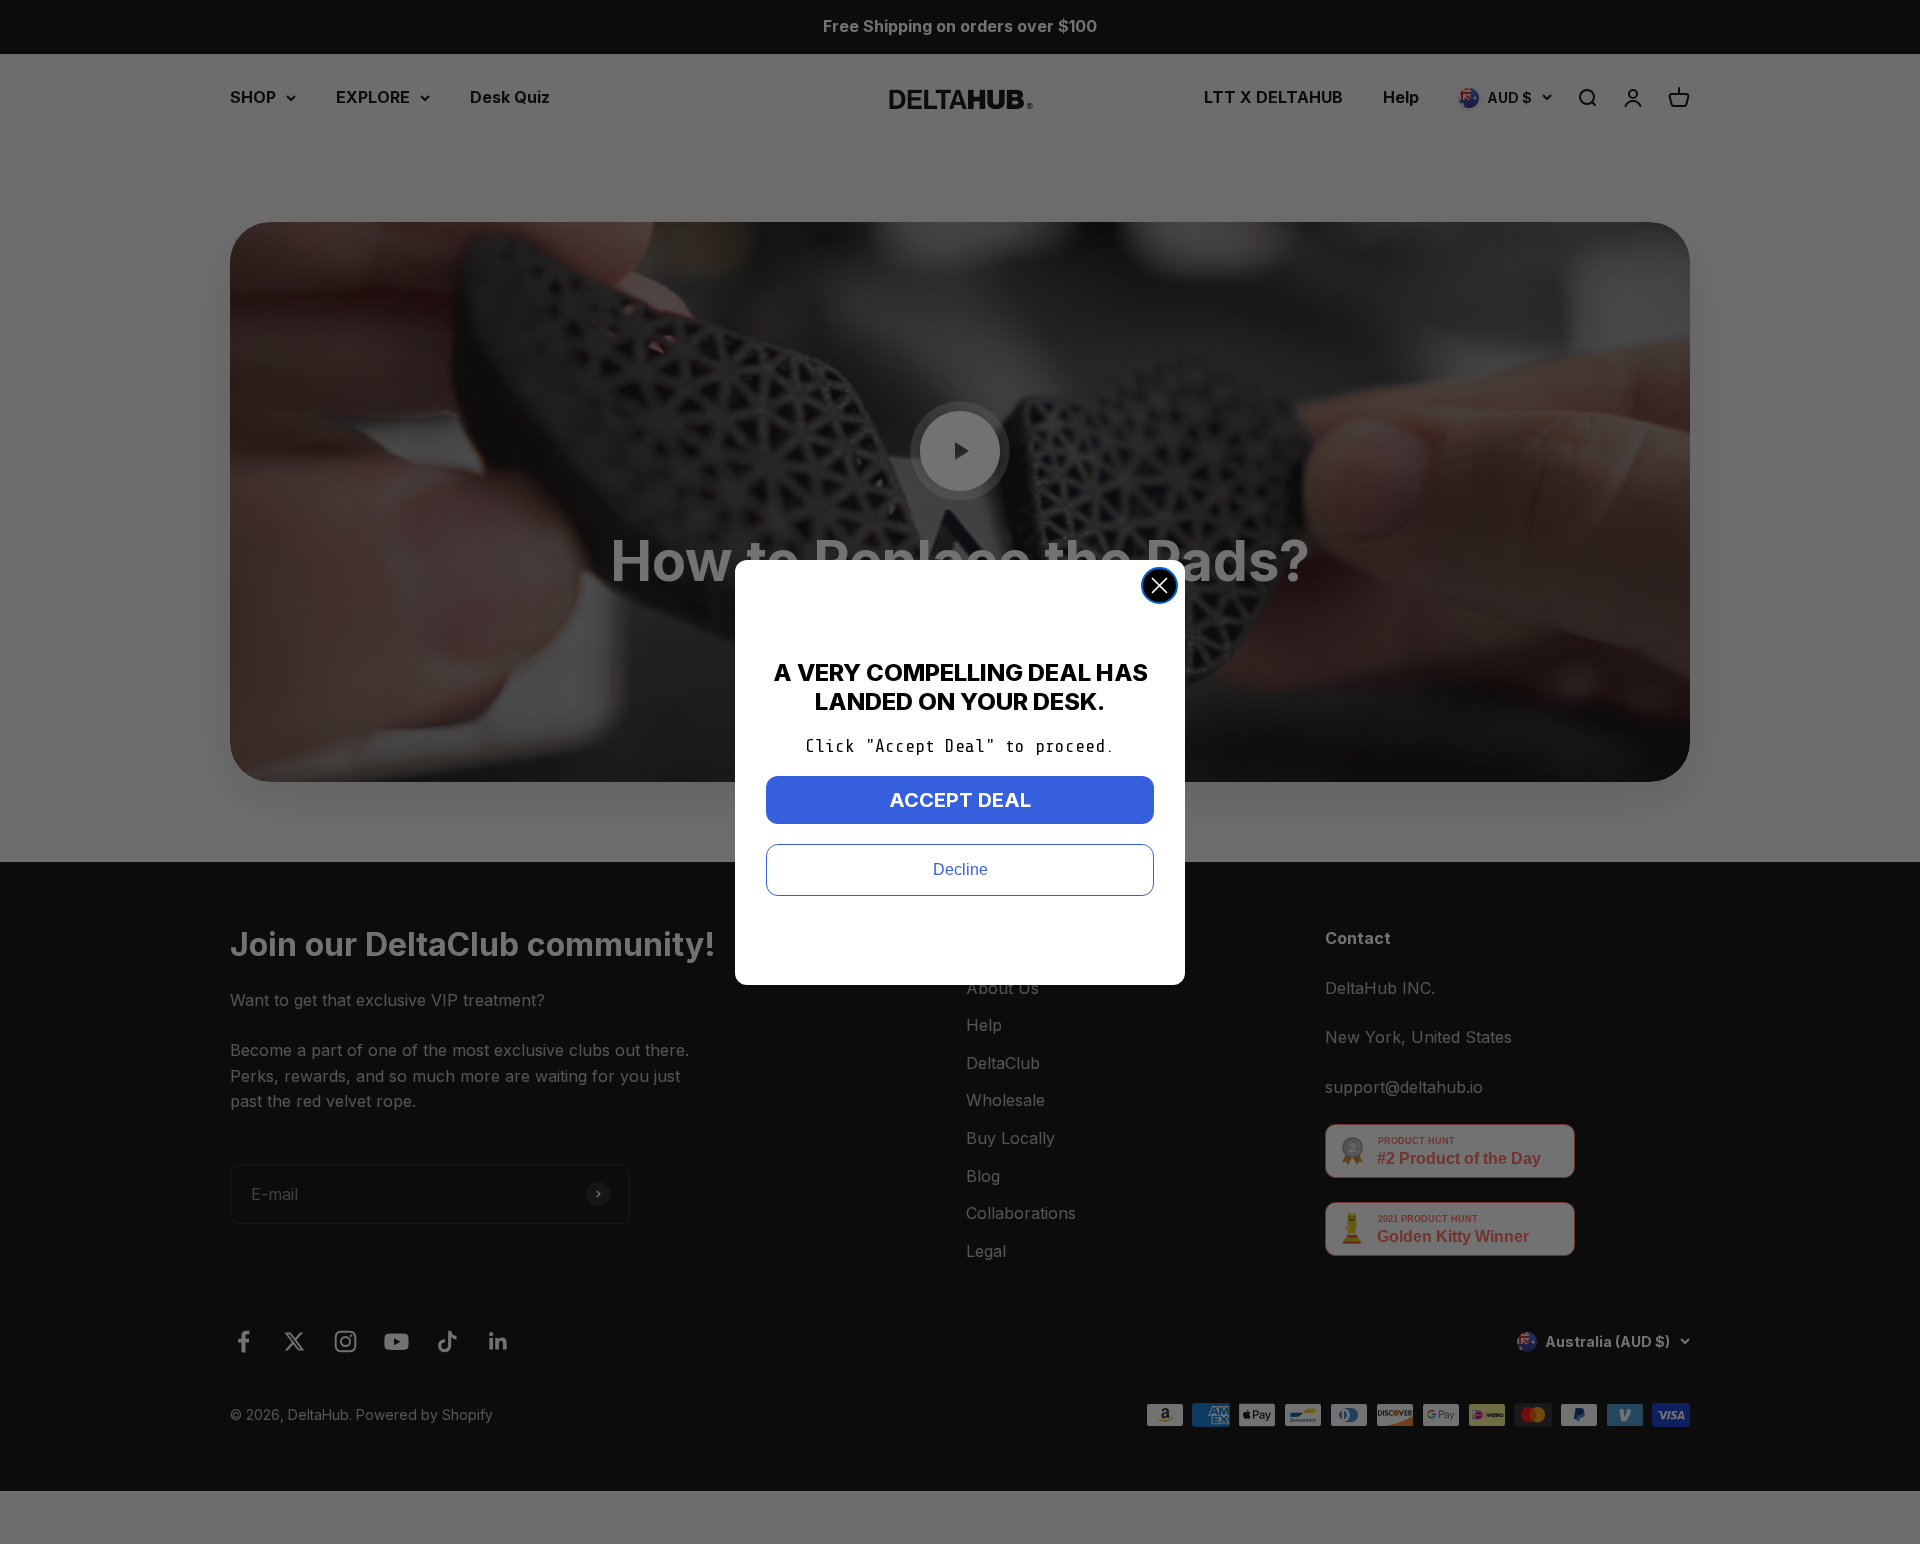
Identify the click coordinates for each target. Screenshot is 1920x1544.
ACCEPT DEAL (960, 800)
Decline (960, 869)
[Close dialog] (1159, 585)
